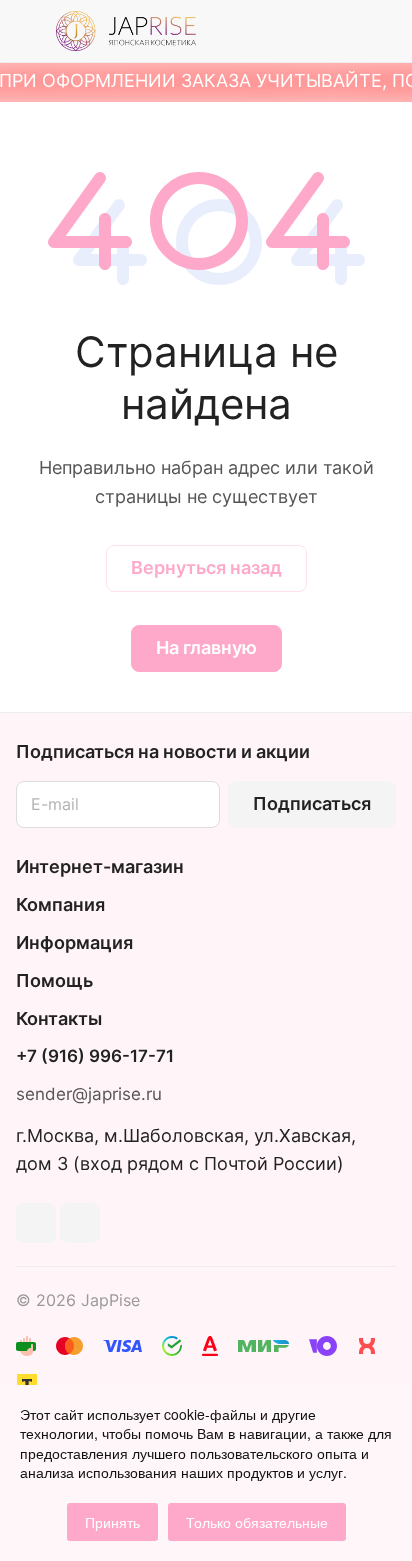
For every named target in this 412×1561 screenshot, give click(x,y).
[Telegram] (36, 1223)
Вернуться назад (206, 567)
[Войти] (341, 31)
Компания (60, 904)
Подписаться (312, 803)
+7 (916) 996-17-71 (95, 1056)
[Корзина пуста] (380, 31)
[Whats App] (80, 1223)
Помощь (54, 980)
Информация (74, 942)
